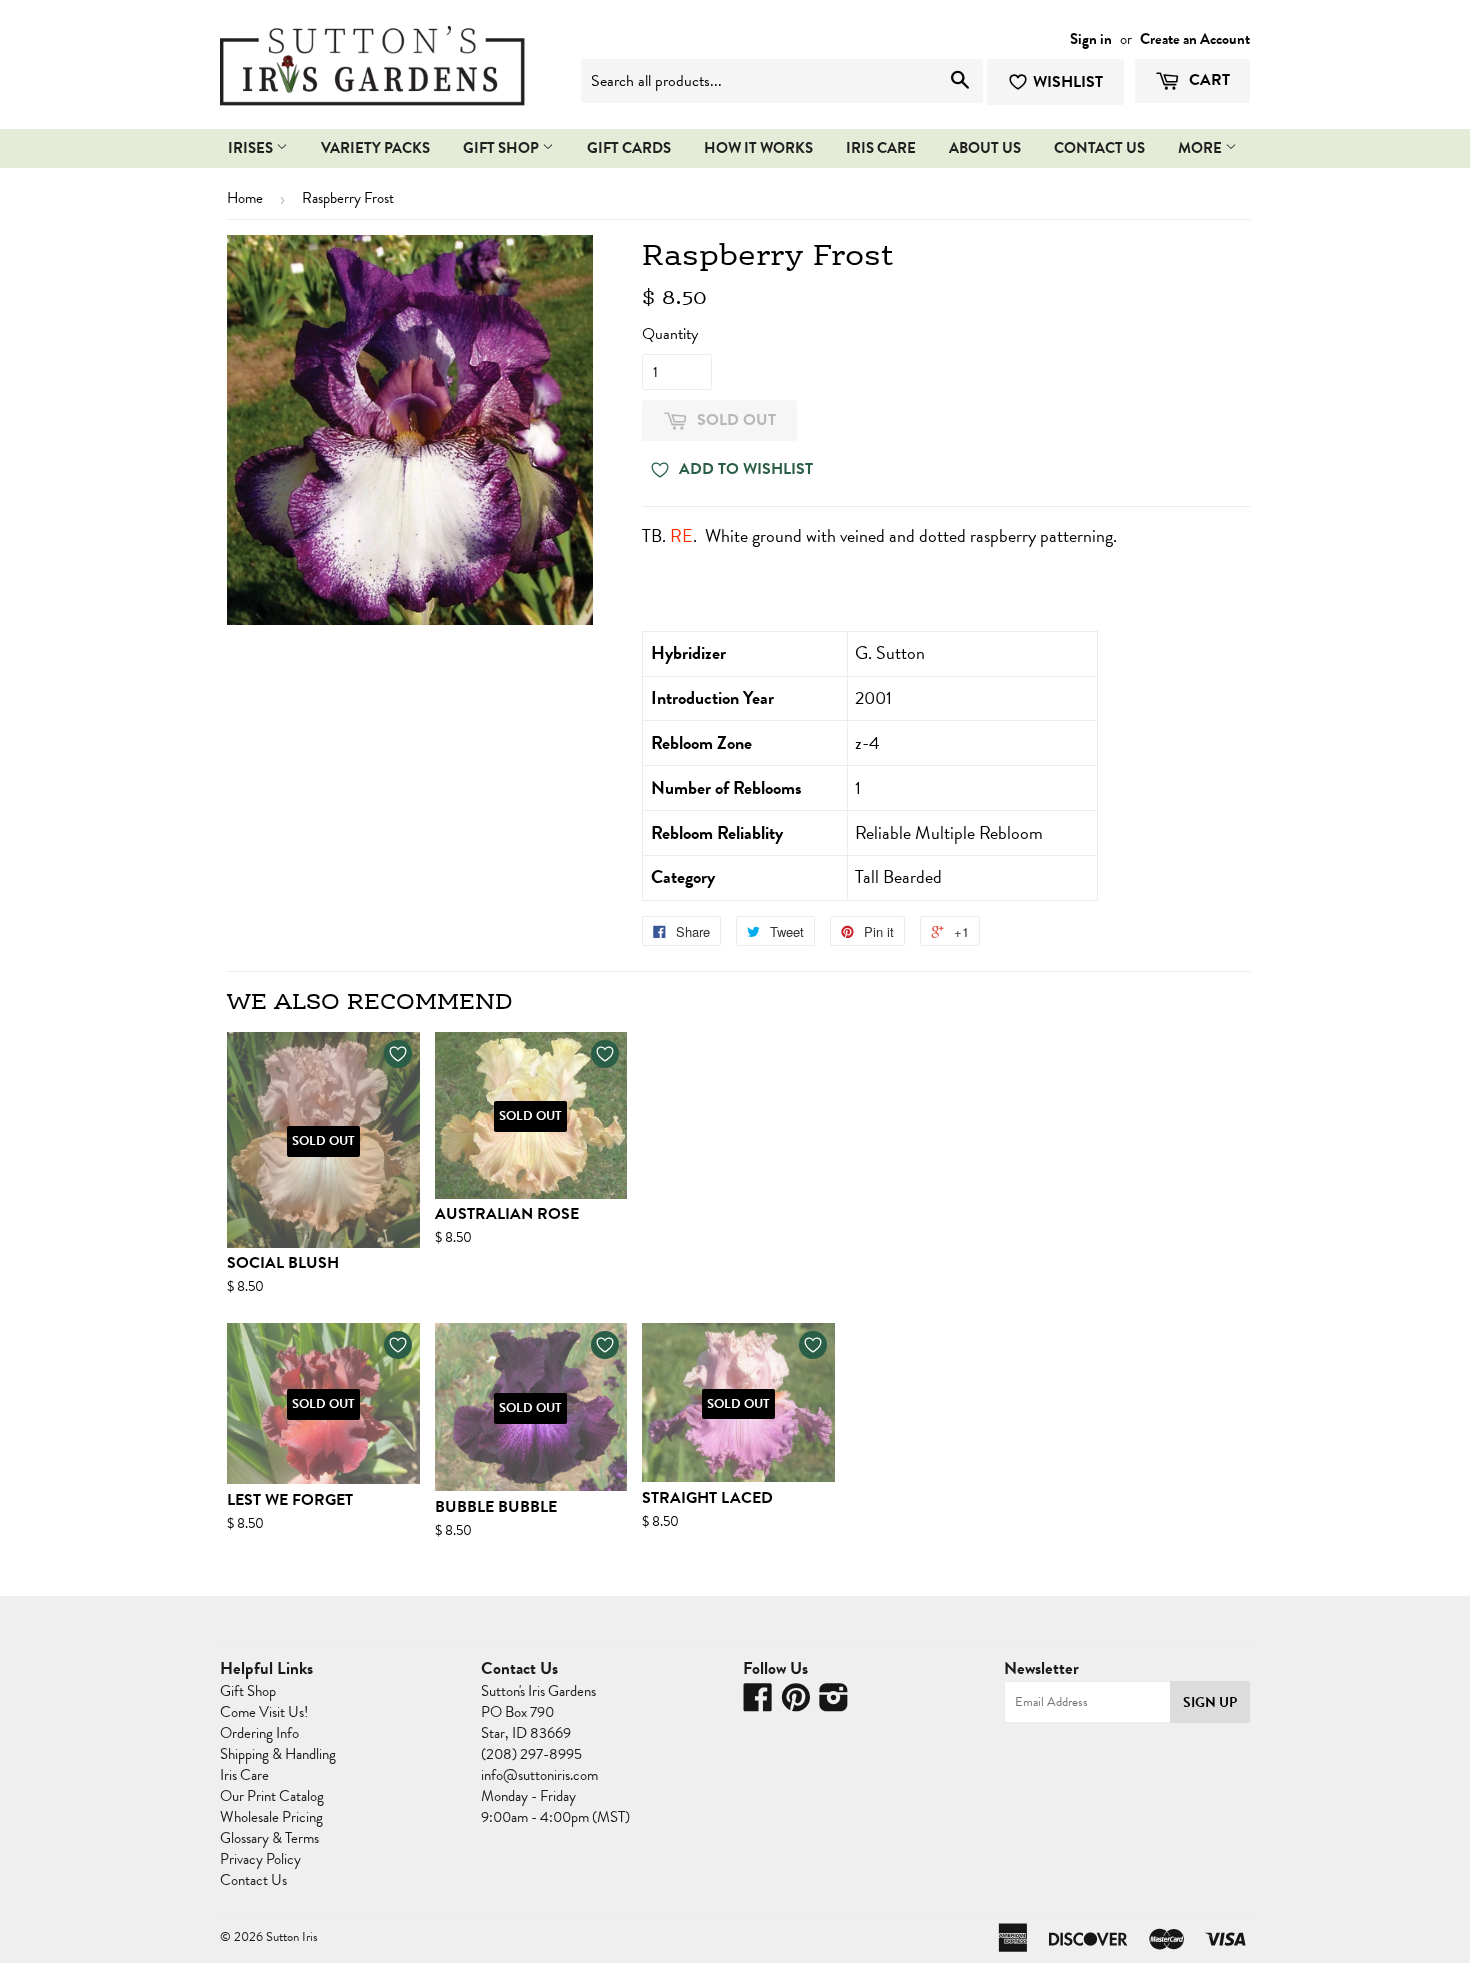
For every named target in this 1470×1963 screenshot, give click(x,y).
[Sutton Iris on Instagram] (834, 1704)
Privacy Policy (260, 1859)
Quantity (670, 334)
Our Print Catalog (272, 1796)
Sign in (1091, 39)
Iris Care (244, 1775)
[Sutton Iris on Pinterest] (796, 1704)
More (1201, 148)
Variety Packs (375, 148)
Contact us (1099, 148)
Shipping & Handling (278, 1754)
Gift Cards (629, 148)
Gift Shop (502, 148)
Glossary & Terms (269, 1838)
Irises (252, 148)
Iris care (881, 148)
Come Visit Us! (264, 1712)
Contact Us (253, 1880)
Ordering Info (259, 1733)
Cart (1207, 80)
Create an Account (1195, 39)
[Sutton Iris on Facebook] (758, 1704)
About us (985, 148)
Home (245, 198)
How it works (758, 148)
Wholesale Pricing (271, 1817)
